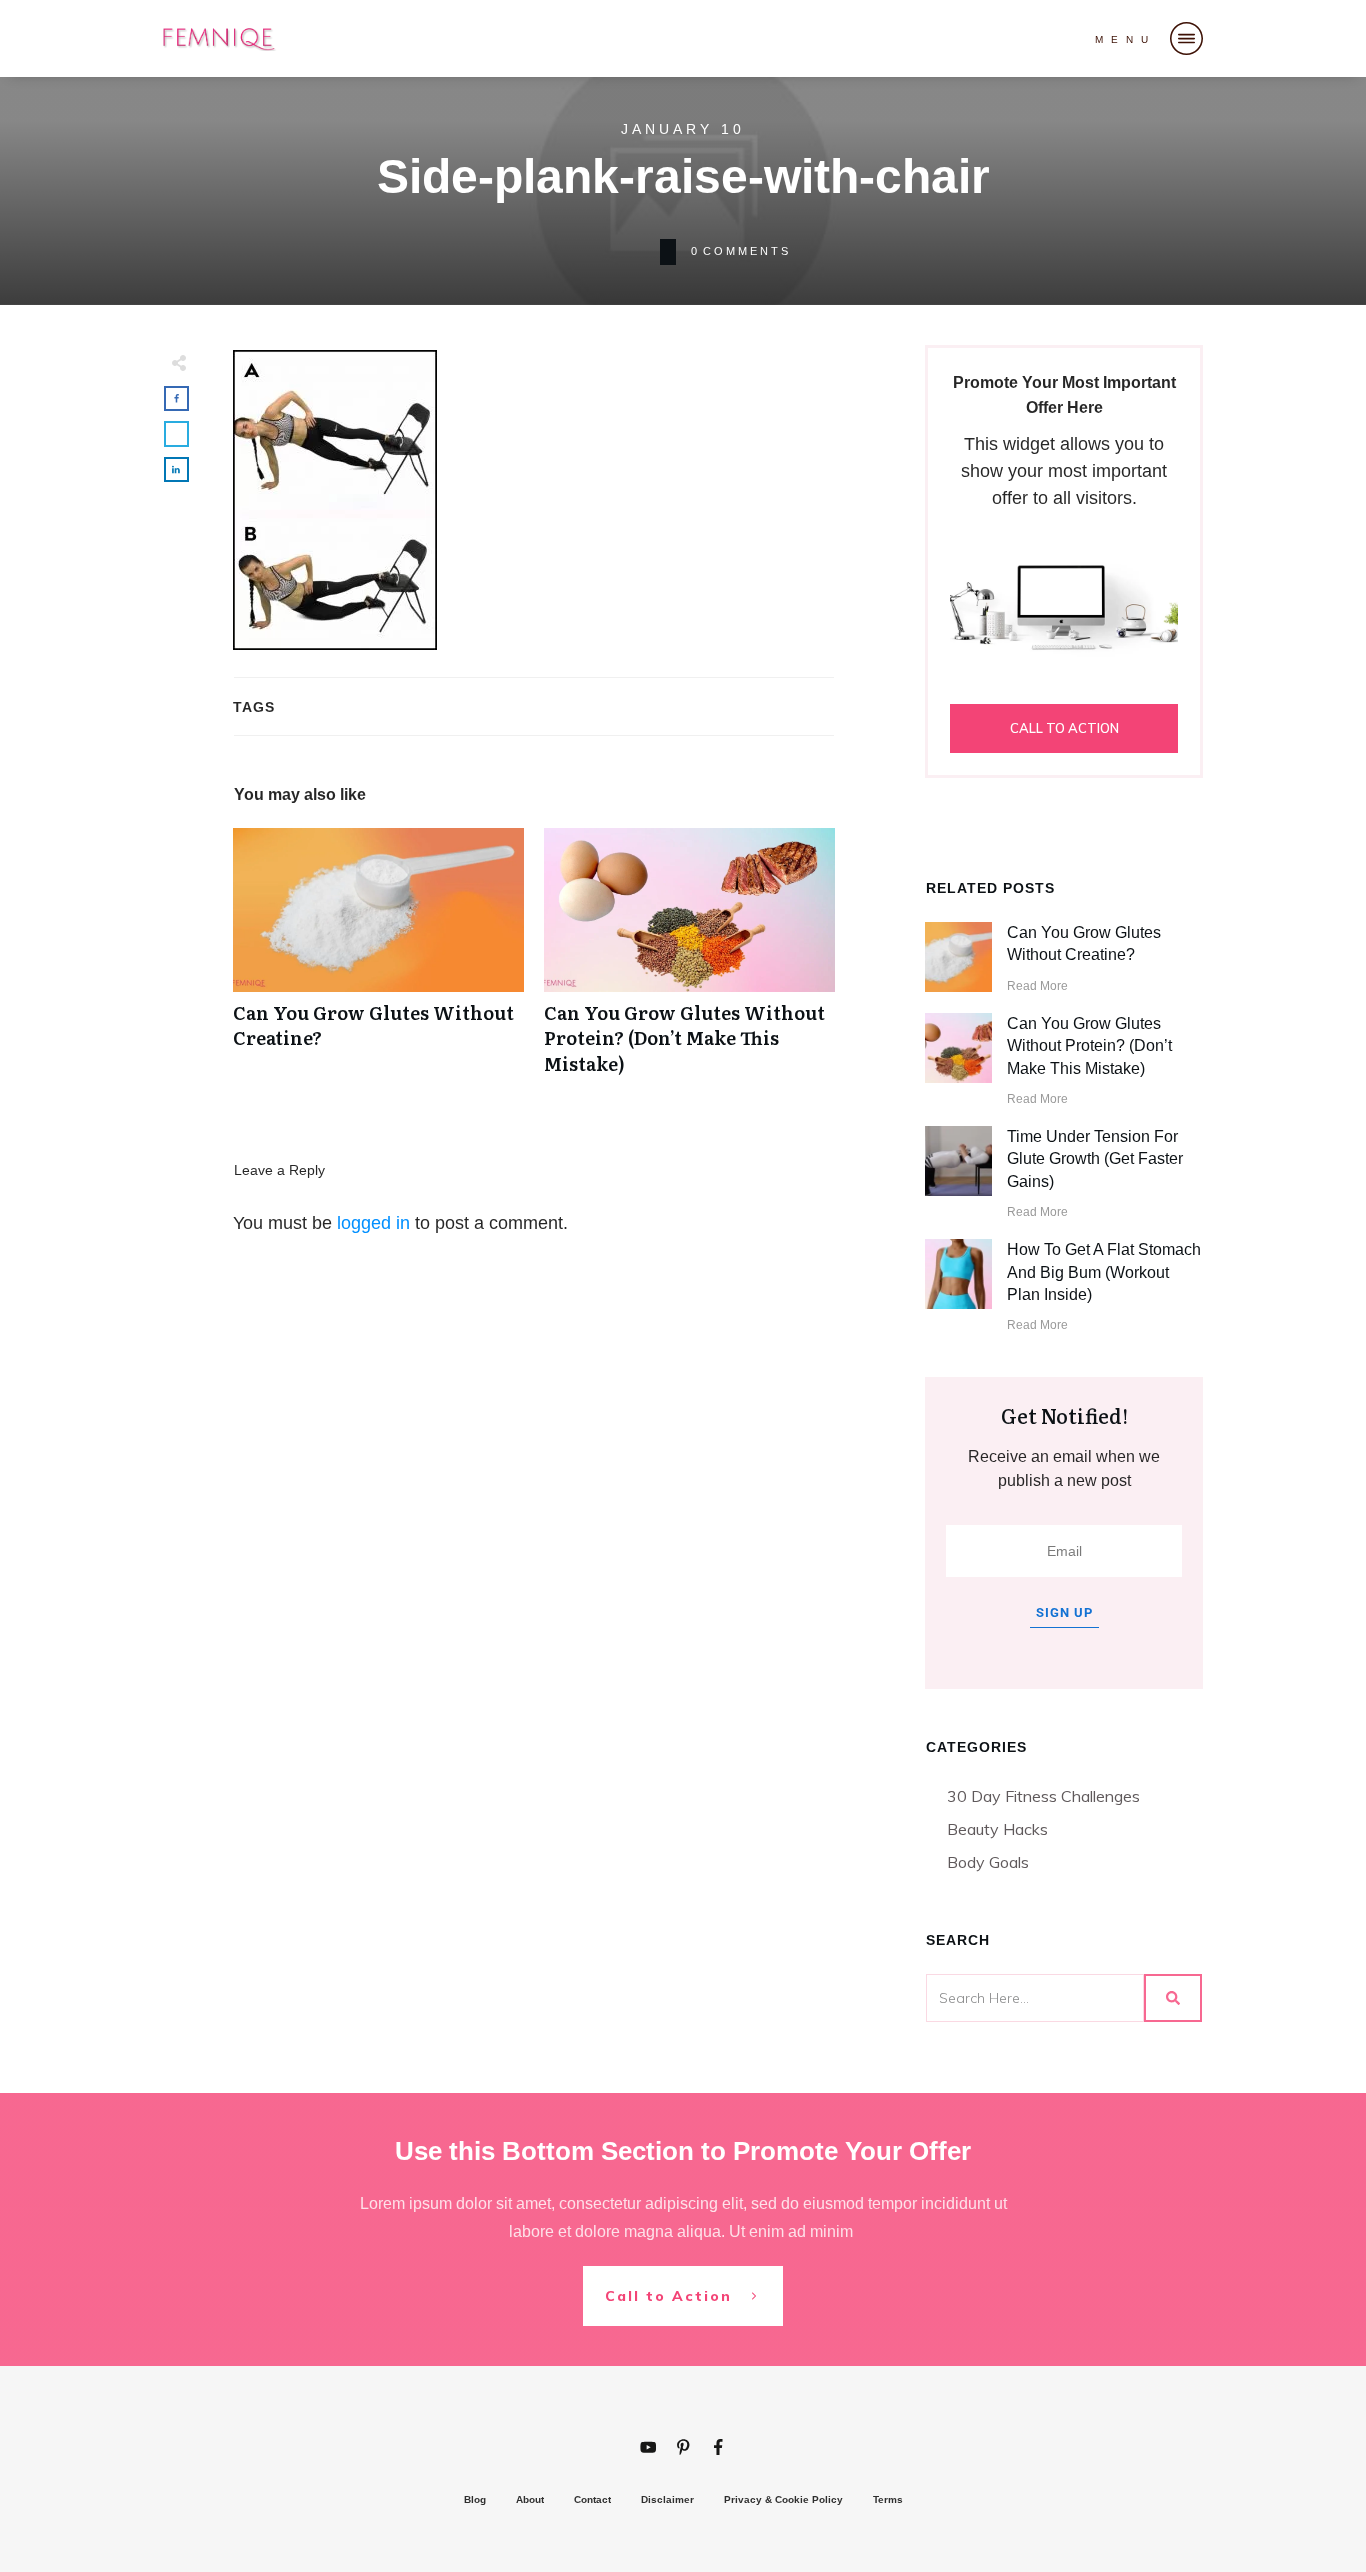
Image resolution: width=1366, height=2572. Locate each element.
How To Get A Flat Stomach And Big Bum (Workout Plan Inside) (1104, 1272)
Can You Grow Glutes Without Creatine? (378, 962)
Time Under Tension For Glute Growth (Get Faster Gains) (1095, 1159)
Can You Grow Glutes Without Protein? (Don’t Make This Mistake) (689, 962)
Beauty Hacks (997, 1829)
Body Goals (988, 1862)
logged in (373, 1223)
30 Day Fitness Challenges (1043, 1796)
